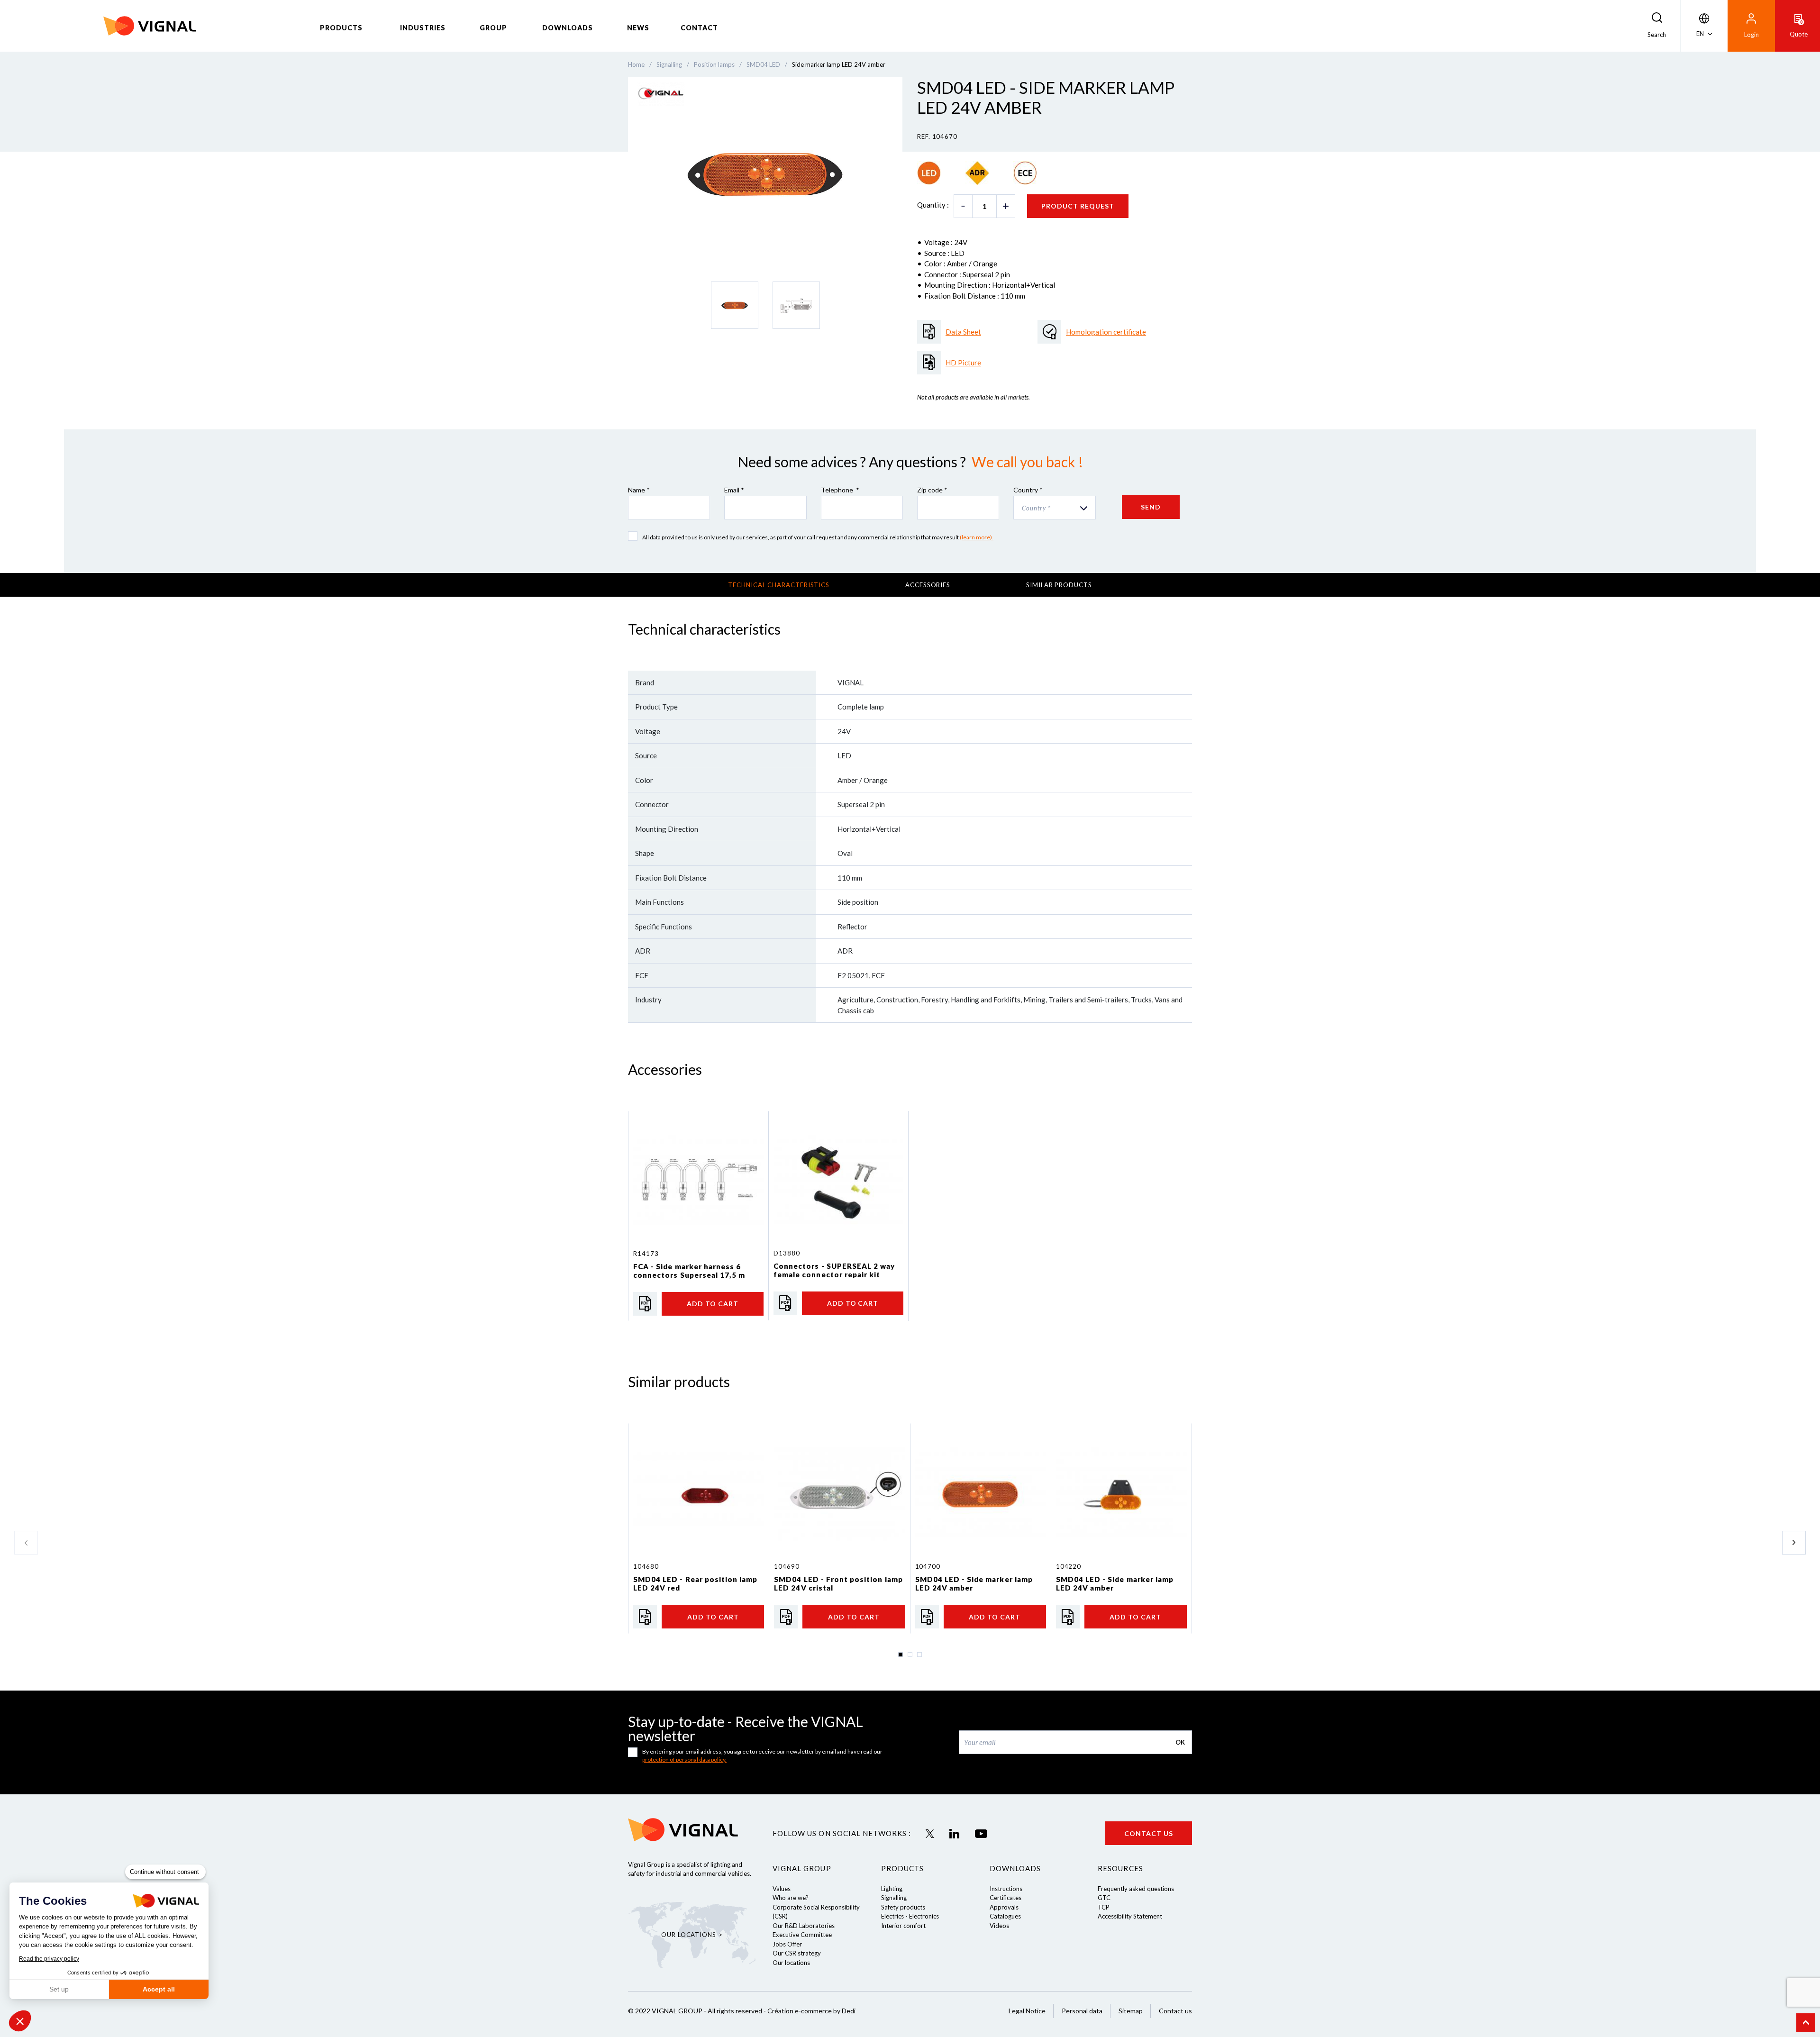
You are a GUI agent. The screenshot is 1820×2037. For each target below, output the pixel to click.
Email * (734, 490)
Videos (999, 1926)
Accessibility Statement (1130, 1916)
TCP (1104, 1907)
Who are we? (791, 1898)
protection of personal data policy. (684, 1760)
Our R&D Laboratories (804, 1926)
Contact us (1149, 1833)
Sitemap (1131, 2011)
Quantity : (933, 205)
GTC (1104, 1898)
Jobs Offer (787, 1944)
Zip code (932, 490)
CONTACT (699, 28)
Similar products (1059, 585)
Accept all (159, 1989)
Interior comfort (903, 1926)
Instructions (1006, 1889)
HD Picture (963, 363)
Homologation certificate (1106, 332)
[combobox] (1054, 508)
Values (782, 1889)
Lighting (892, 1889)
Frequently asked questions (1136, 1889)
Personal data (1082, 2011)
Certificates (1006, 1898)
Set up (59, 1989)
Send (1151, 507)
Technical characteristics (779, 585)
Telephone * (840, 490)
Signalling (894, 1898)
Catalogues (1005, 1916)
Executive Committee (802, 1935)
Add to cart (713, 1304)
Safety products (903, 1907)
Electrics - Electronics (910, 1916)
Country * (1028, 490)
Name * (639, 490)
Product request (1078, 206)
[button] (20, 2021)
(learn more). (977, 537)
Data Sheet (963, 332)
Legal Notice (1027, 2011)
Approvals (1004, 1907)
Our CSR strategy (797, 1953)
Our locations (791, 1963)
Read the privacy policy (49, 1959)
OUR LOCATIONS (689, 1935)
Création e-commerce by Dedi (811, 2011)
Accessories (928, 585)
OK (1180, 1742)
